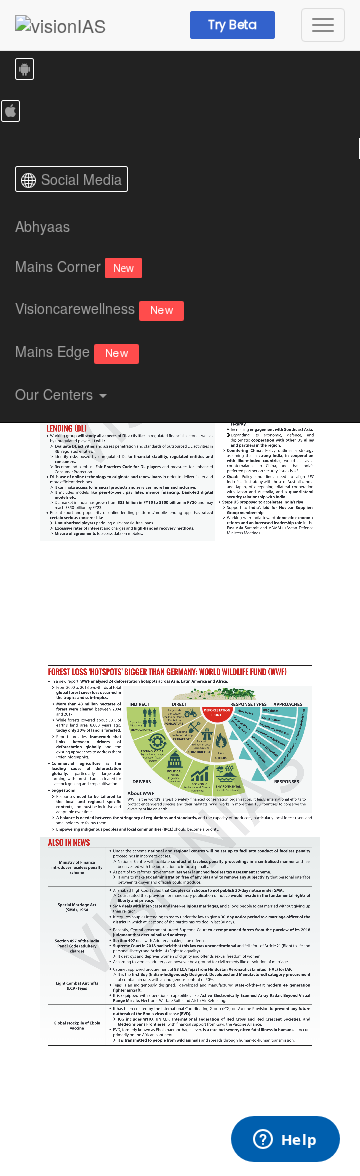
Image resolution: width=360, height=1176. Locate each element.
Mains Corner (74, 266)
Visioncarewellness (94, 308)
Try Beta (232, 24)
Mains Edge (71, 351)
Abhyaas (42, 226)
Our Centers (56, 394)
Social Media (81, 179)
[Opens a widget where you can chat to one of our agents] (285, 1141)
